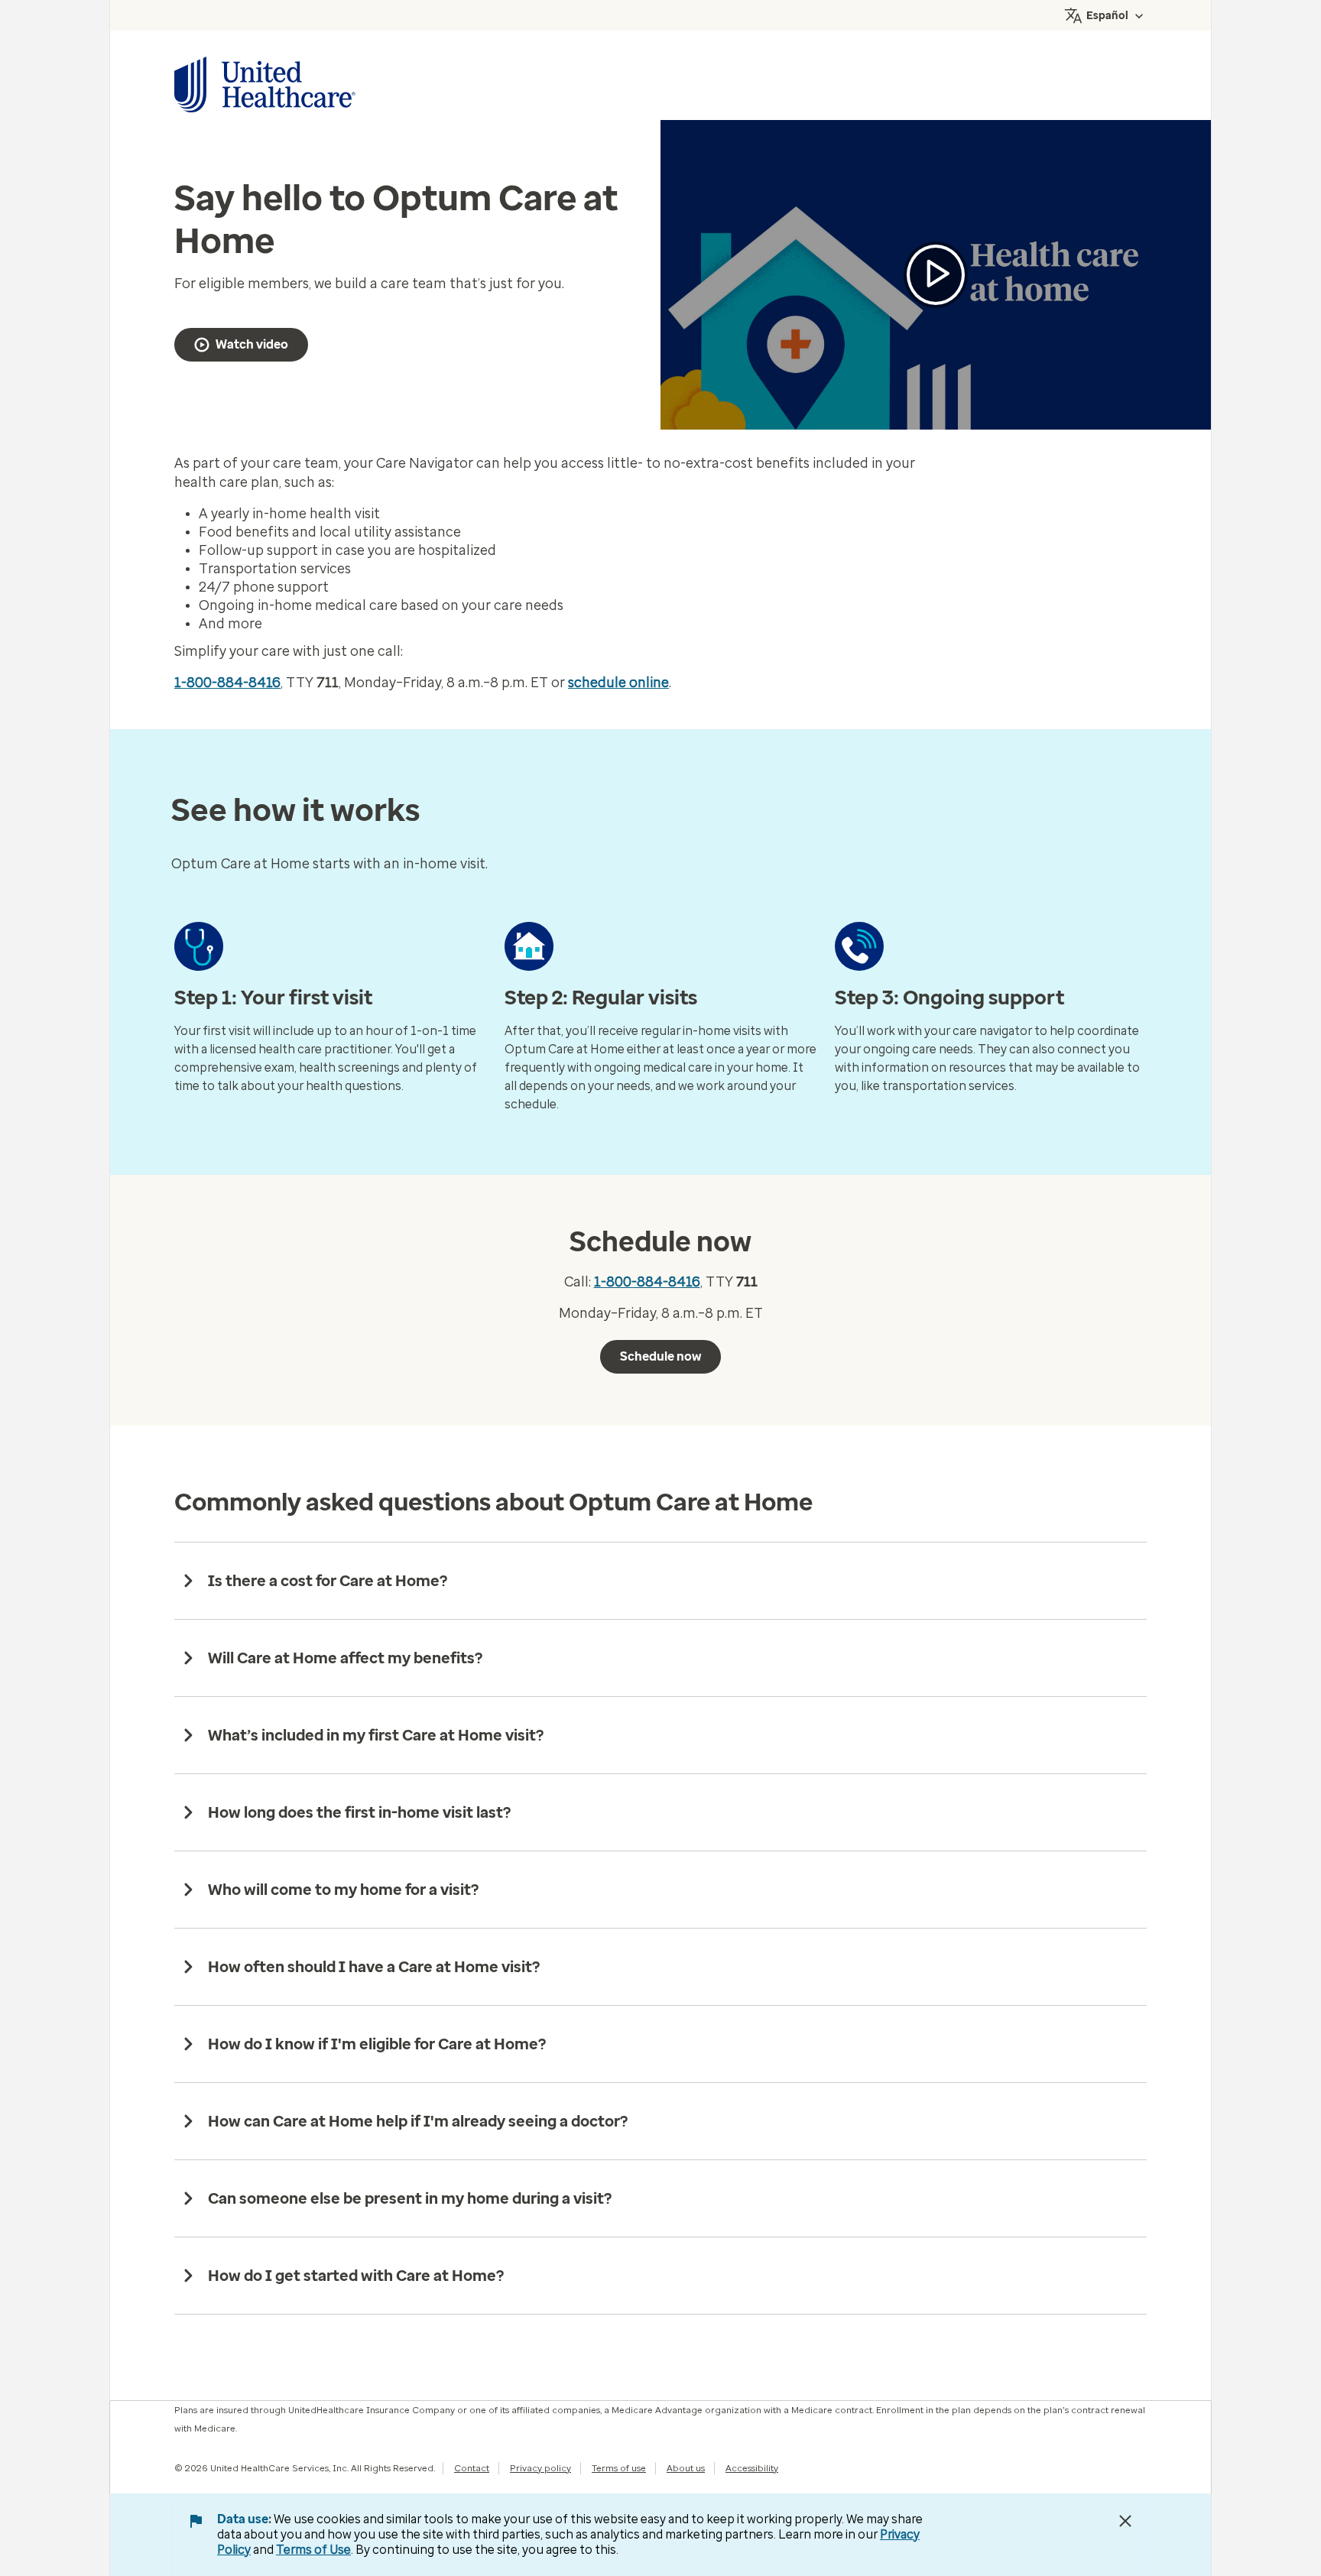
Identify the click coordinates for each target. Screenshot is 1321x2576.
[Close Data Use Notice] (1125, 2521)
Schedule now (660, 1356)
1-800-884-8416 (227, 683)
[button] (936, 275)
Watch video (252, 344)
